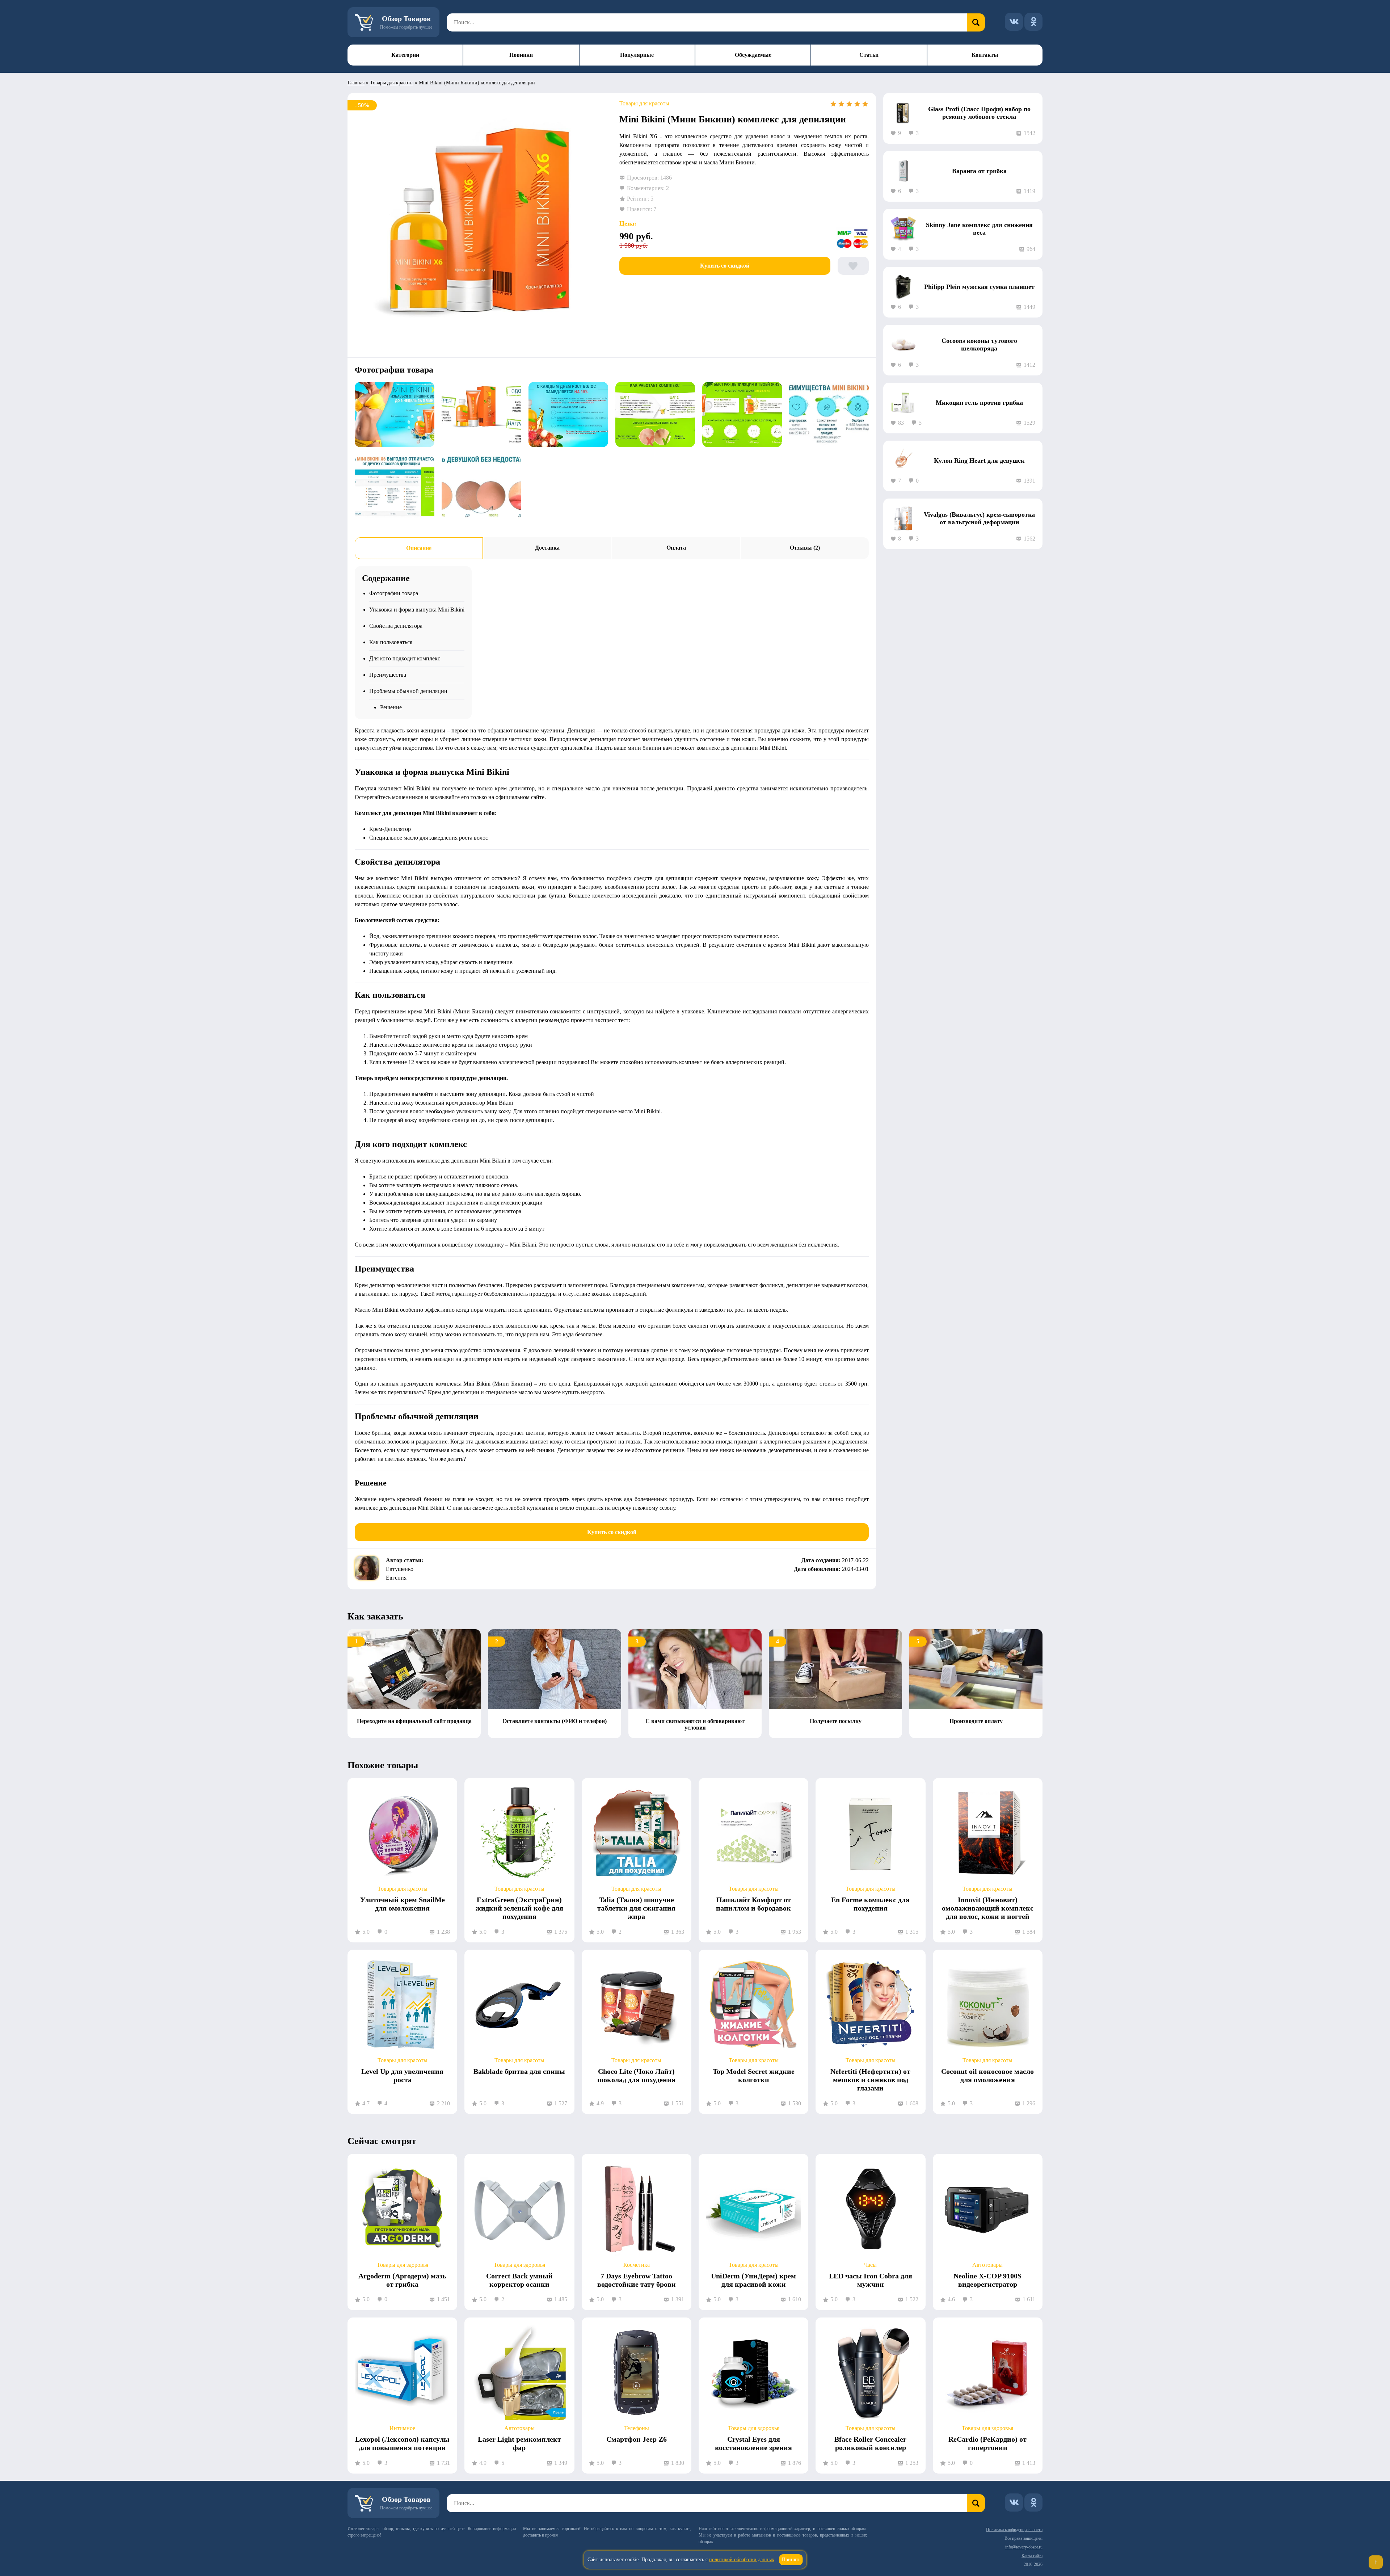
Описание (419, 548)
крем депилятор (515, 788)
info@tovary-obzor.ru (1024, 2547)
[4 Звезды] (857, 104)
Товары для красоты (392, 83)
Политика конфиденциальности (1014, 2530)
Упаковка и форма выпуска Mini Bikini (417, 610)
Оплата (676, 548)
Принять (791, 2560)
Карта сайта (1032, 2556)
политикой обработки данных (742, 2560)
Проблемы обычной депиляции (408, 691)
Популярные (637, 55)
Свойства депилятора (396, 626)
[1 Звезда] (833, 104)
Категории (405, 55)
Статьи (869, 55)
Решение (391, 707)
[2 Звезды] (841, 104)
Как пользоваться (391, 642)
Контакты (985, 55)
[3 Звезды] (849, 104)
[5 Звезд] (865, 104)
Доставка (547, 548)
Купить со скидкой (725, 266)
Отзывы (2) (805, 548)
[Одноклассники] (1033, 22)
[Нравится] (853, 266)
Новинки (521, 55)
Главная (356, 83)
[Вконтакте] (1014, 22)
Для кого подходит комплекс (405, 658)
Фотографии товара (394, 593)
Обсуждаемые (753, 55)
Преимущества (388, 675)
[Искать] (976, 22)
